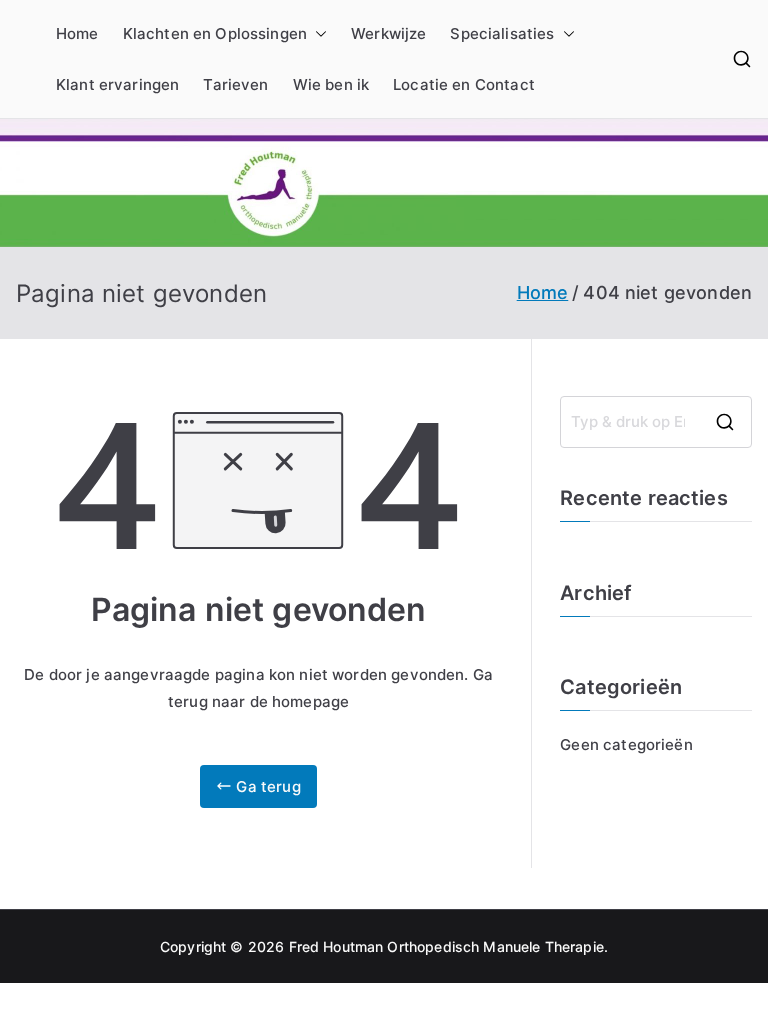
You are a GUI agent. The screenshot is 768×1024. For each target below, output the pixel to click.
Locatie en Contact (464, 84)
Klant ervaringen (117, 84)
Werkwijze (388, 33)
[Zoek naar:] (656, 422)
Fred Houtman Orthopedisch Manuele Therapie (446, 946)
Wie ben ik (331, 84)
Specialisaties (502, 33)
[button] (317, 33)
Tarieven (235, 84)
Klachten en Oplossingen (215, 33)
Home (77, 33)
